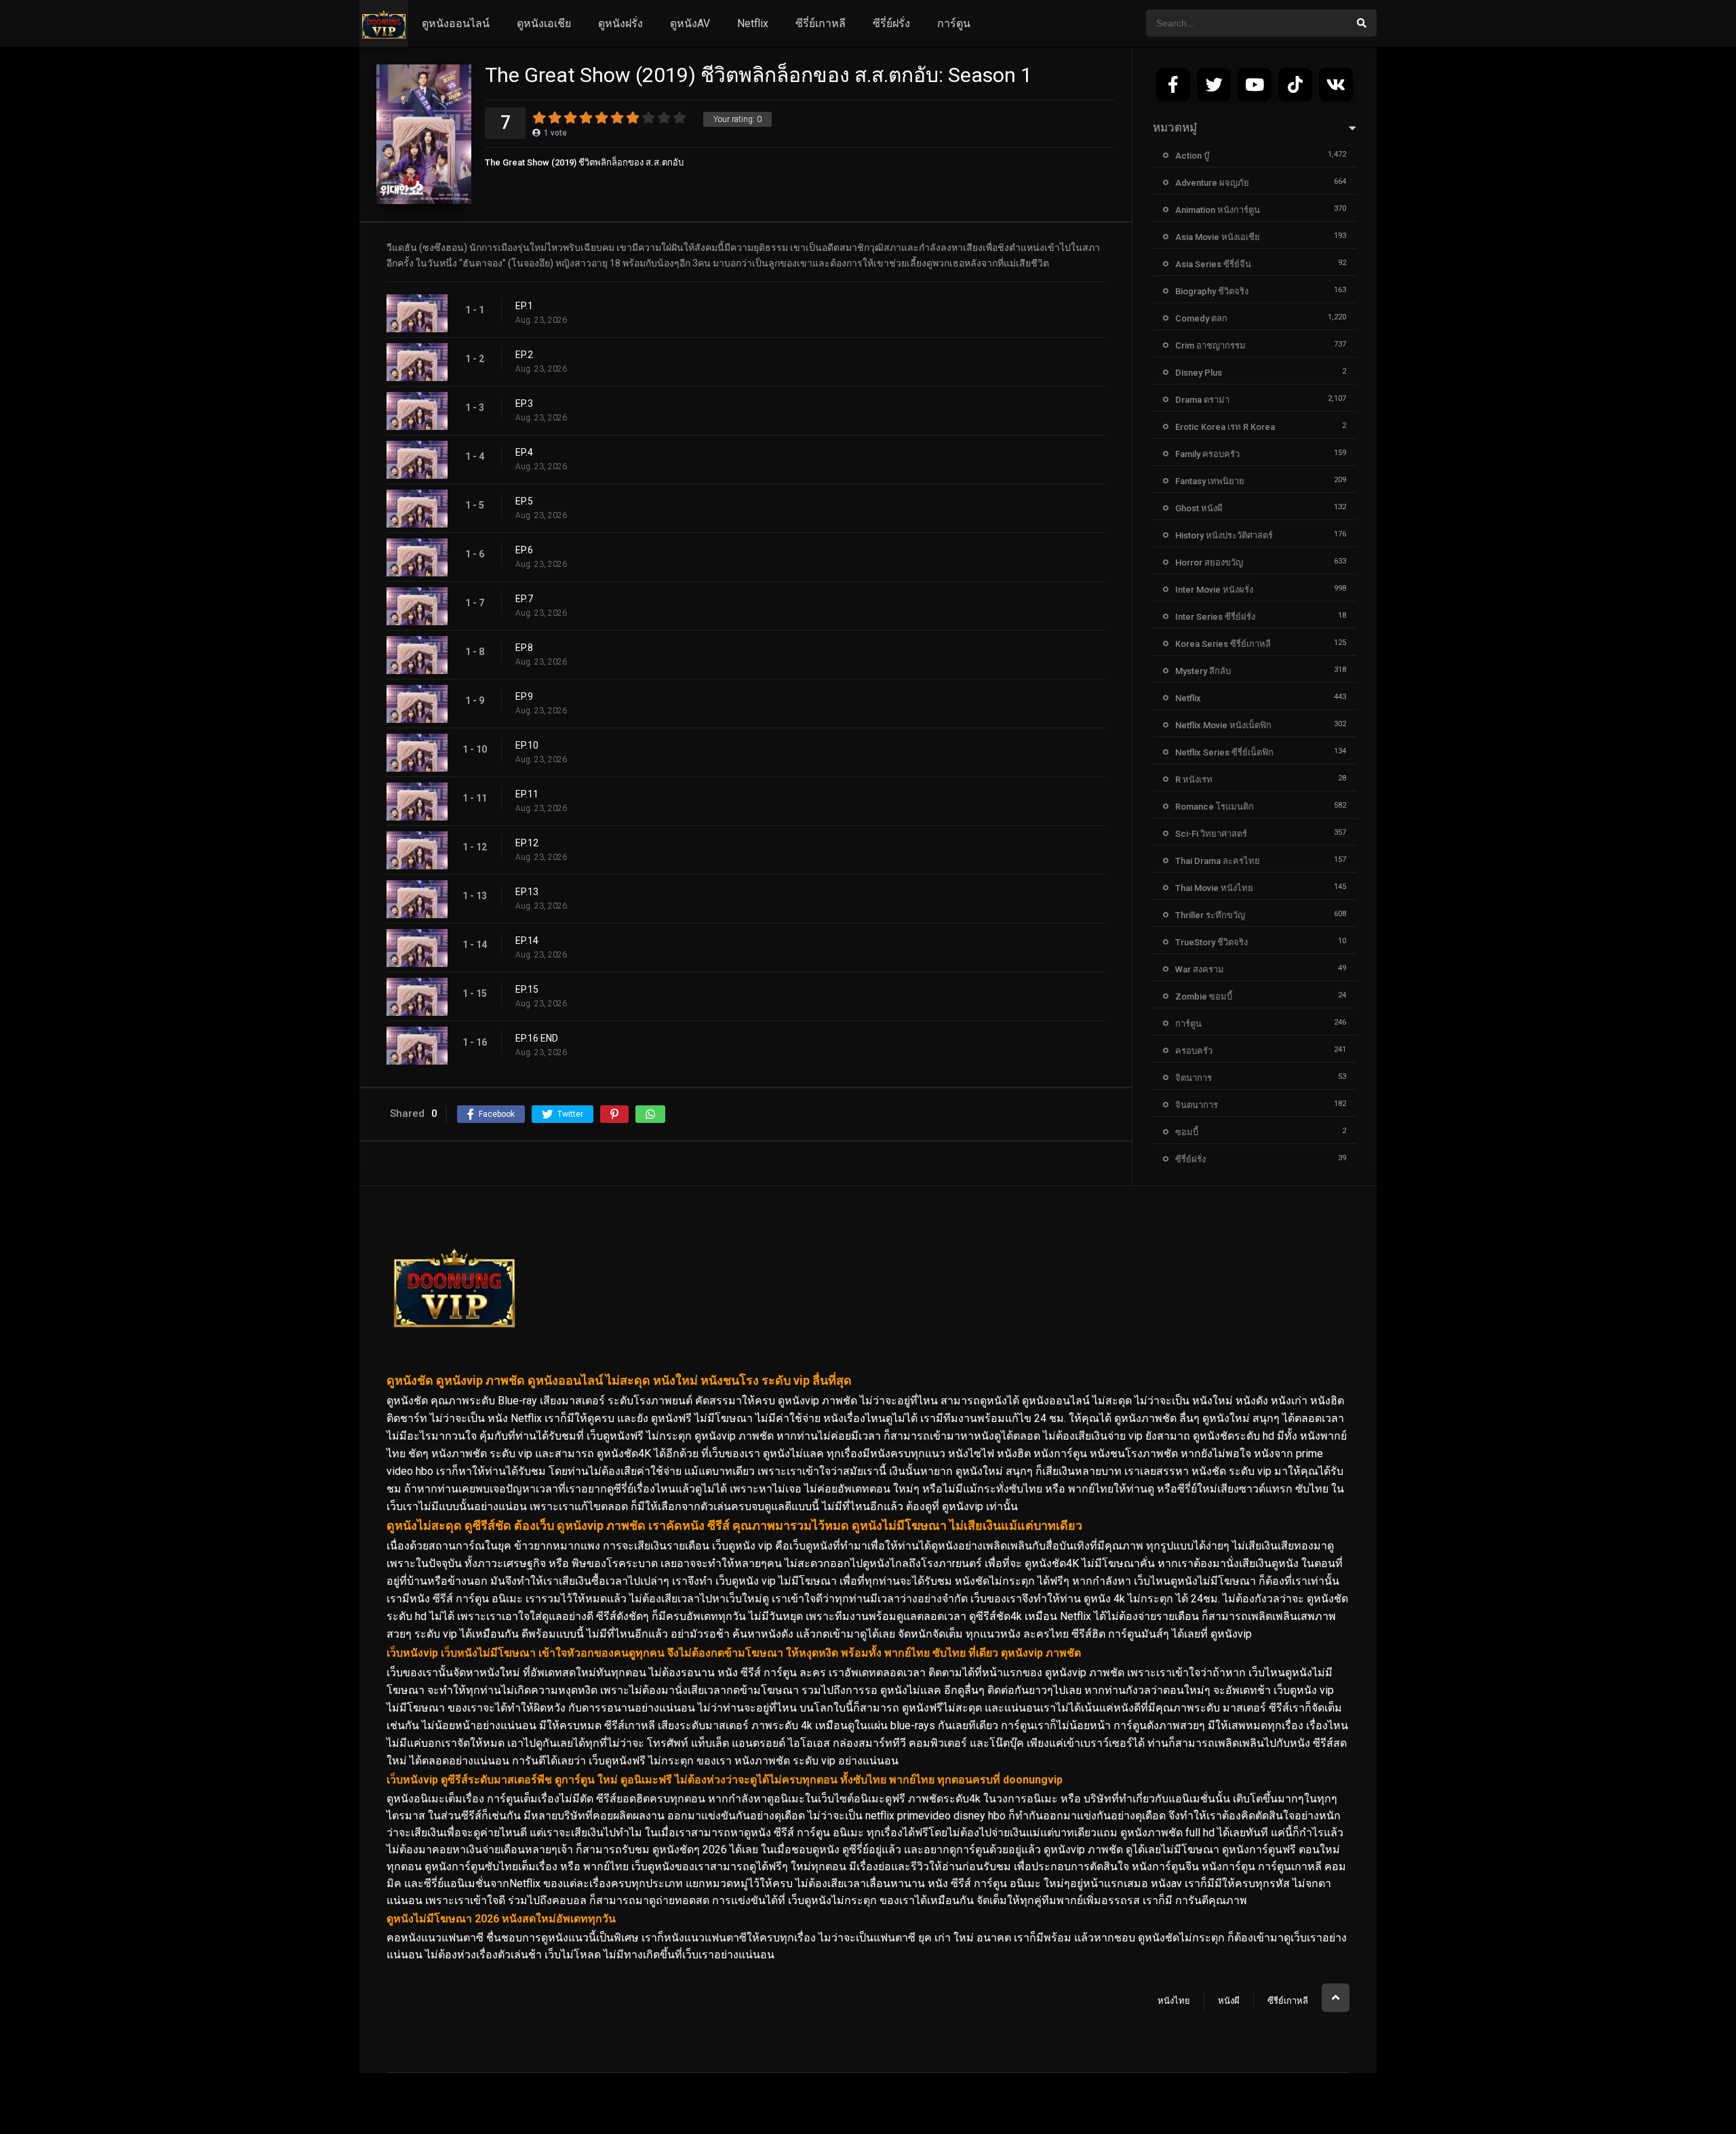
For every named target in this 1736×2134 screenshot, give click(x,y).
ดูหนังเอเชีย (544, 23)
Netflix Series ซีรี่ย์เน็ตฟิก (1224, 752)
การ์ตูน (954, 23)
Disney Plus (1199, 373)
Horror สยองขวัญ (1209, 562)
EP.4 (524, 452)
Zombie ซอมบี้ (1204, 996)
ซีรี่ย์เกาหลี (821, 23)
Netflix (753, 23)
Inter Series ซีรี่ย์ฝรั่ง (1215, 617)
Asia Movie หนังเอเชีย (1218, 237)
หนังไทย (1174, 2001)
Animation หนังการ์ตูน (1218, 210)
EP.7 (524, 599)
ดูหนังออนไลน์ (456, 23)
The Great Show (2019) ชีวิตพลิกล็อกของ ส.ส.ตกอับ (584, 162)
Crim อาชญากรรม (1210, 345)
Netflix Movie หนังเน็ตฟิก (1223, 725)
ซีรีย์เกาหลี (1288, 2001)
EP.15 (527, 989)
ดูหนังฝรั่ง (620, 23)
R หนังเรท (1194, 779)
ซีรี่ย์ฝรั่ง (891, 23)
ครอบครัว (1194, 1051)
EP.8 (524, 648)
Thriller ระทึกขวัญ (1210, 915)
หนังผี (1229, 2001)
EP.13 (527, 892)
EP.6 (524, 550)
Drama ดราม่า (1202, 400)
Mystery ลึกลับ (1203, 671)
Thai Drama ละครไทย (1218, 861)
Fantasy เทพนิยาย (1210, 481)
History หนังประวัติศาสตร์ (1224, 535)
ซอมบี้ (1187, 1132)
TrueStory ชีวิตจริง (1211, 942)
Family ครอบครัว (1207, 454)
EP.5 (524, 501)
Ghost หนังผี (1199, 508)
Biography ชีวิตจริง (1212, 291)
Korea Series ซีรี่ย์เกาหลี (1223, 644)
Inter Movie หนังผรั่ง (1214, 590)
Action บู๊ (1192, 156)
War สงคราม (1200, 969)
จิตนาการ (1193, 1078)
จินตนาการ (1197, 1105)
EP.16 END (537, 1038)
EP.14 (527, 941)
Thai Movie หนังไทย (1214, 888)
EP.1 (524, 306)
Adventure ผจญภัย (1212, 183)
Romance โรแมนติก (1215, 807)
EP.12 (527, 843)
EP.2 (524, 355)
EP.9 (524, 696)
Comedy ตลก (1201, 318)
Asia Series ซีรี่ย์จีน (1213, 264)
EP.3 (524, 403)
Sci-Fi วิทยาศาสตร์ (1211, 834)
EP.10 (527, 745)
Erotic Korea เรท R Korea (1225, 427)
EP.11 (527, 794)
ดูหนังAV (690, 23)
